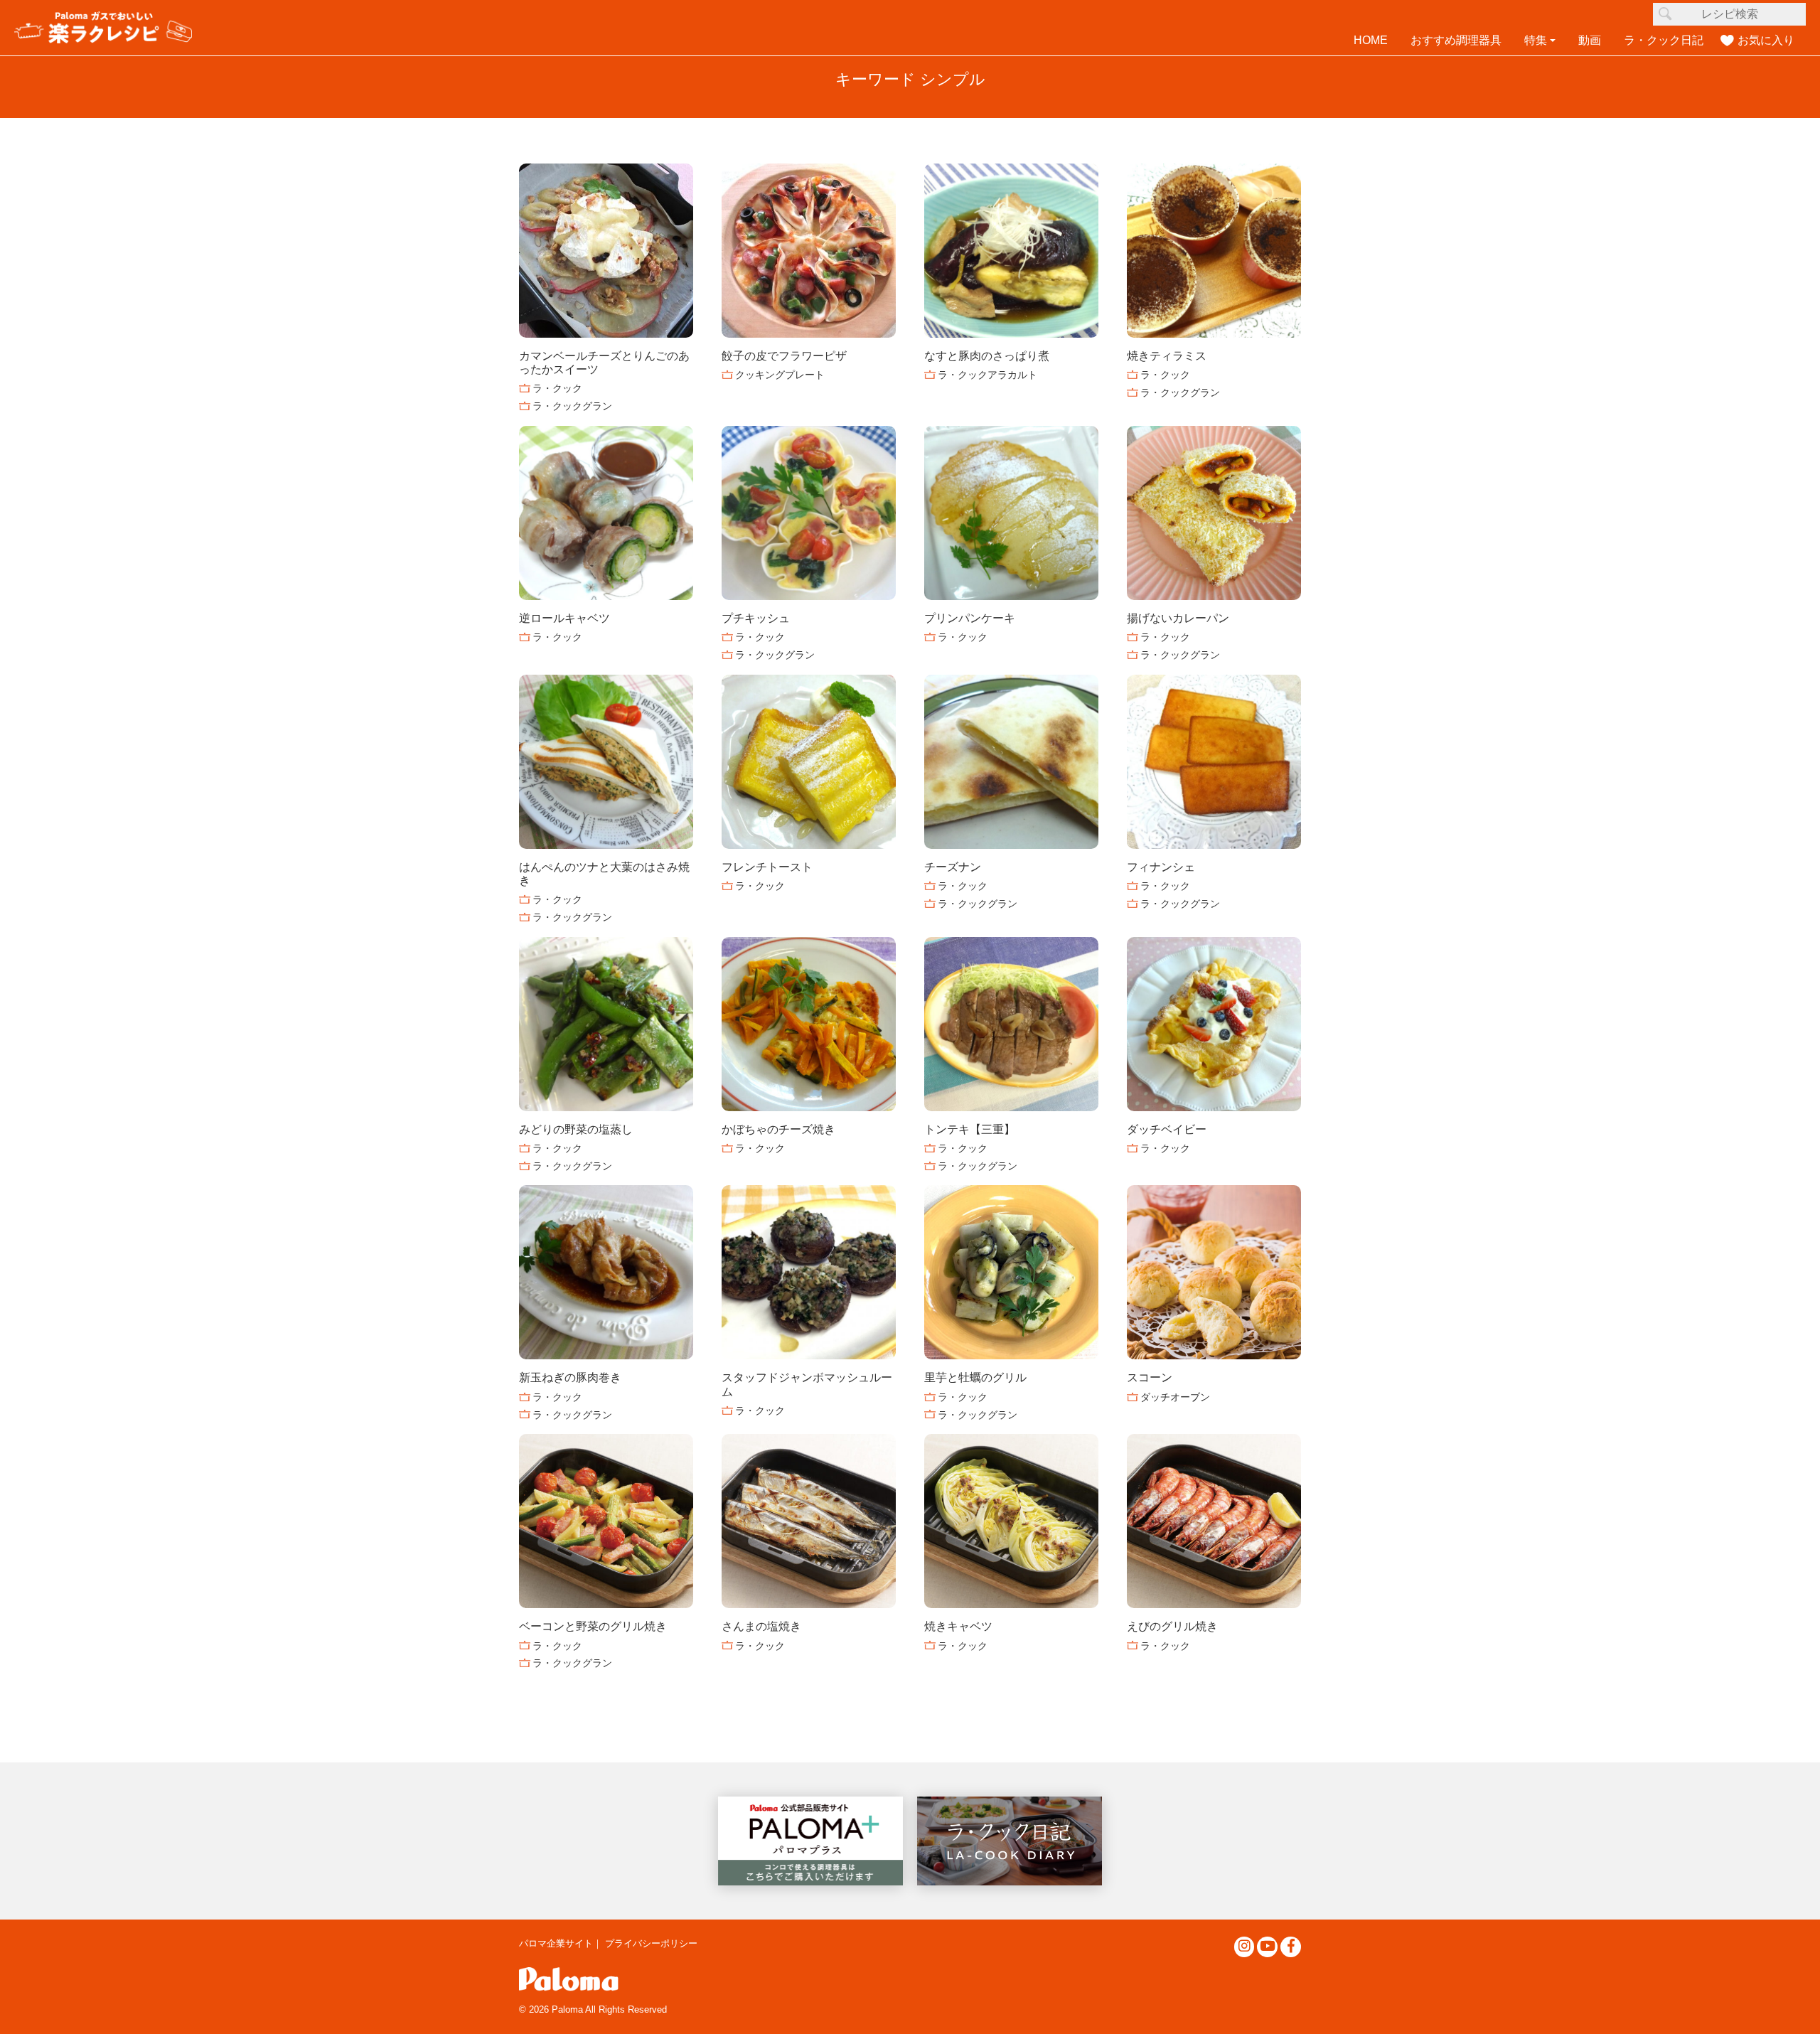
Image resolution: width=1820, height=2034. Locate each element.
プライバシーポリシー (651, 1943)
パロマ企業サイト (556, 1943)
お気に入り (1766, 40)
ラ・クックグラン (572, 406)
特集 (1536, 40)
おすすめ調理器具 (1456, 40)
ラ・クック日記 (1664, 40)
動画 (1590, 40)
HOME (1371, 40)
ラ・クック (557, 388)
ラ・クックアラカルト (987, 375)
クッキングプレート (780, 375)
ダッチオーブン (1175, 1397)
